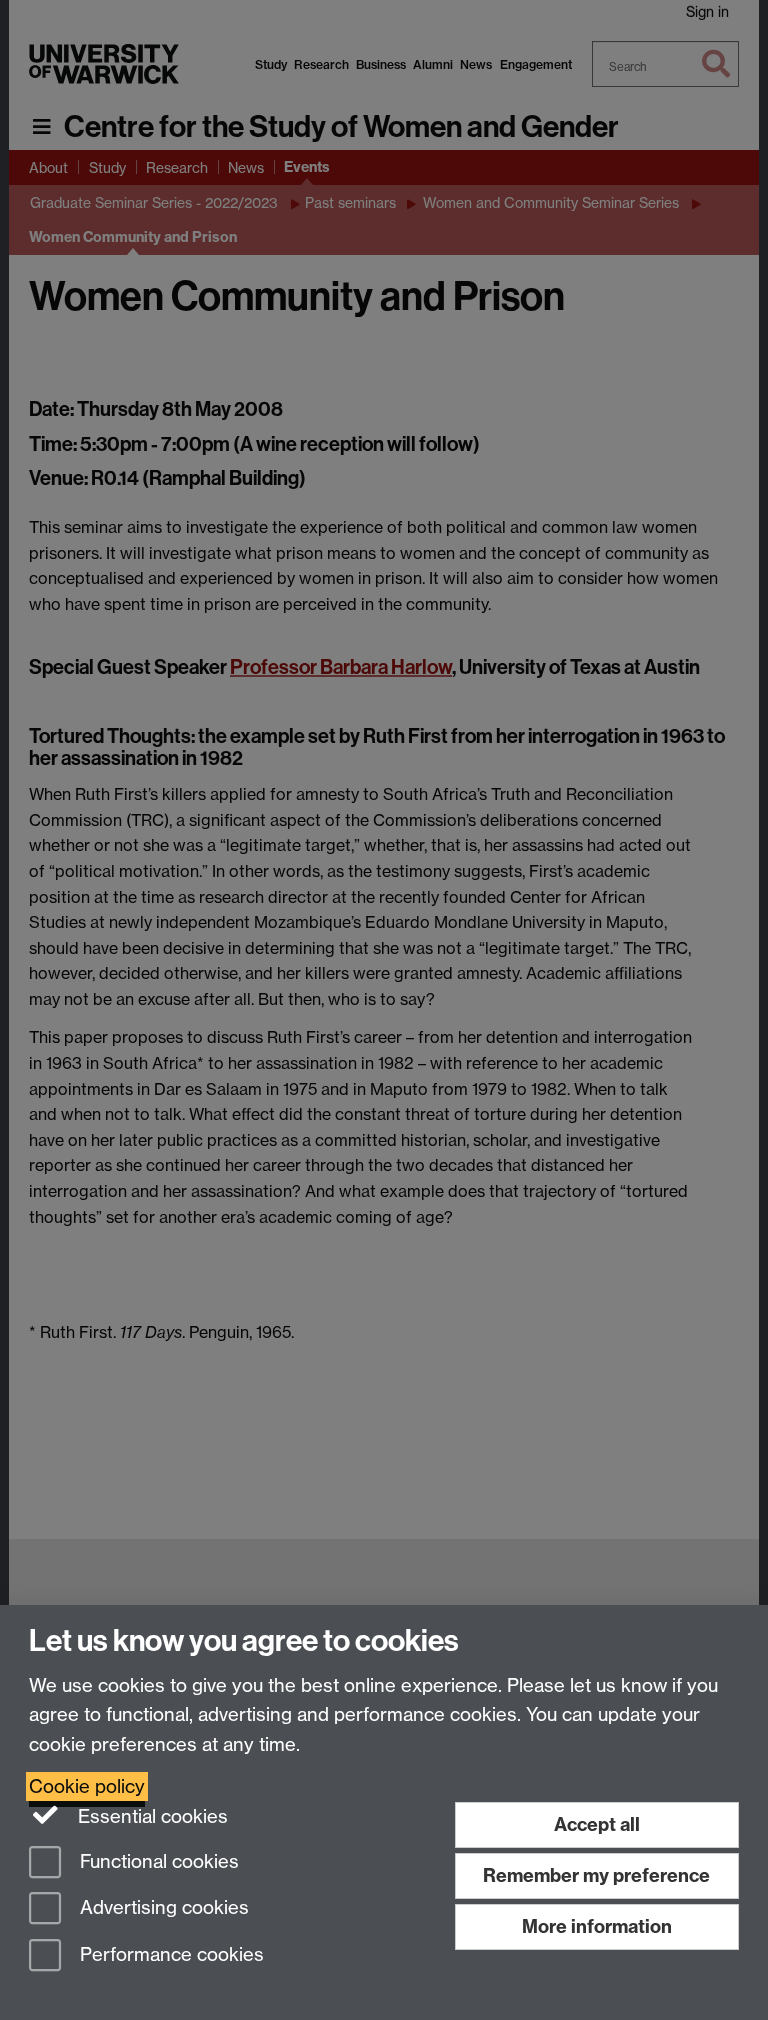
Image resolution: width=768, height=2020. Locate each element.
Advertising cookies (162, 1908)
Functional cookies (157, 1861)
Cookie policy (87, 1786)
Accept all (597, 1824)
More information (597, 1926)
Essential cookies (150, 1816)
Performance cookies (169, 1955)
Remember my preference (596, 1875)
